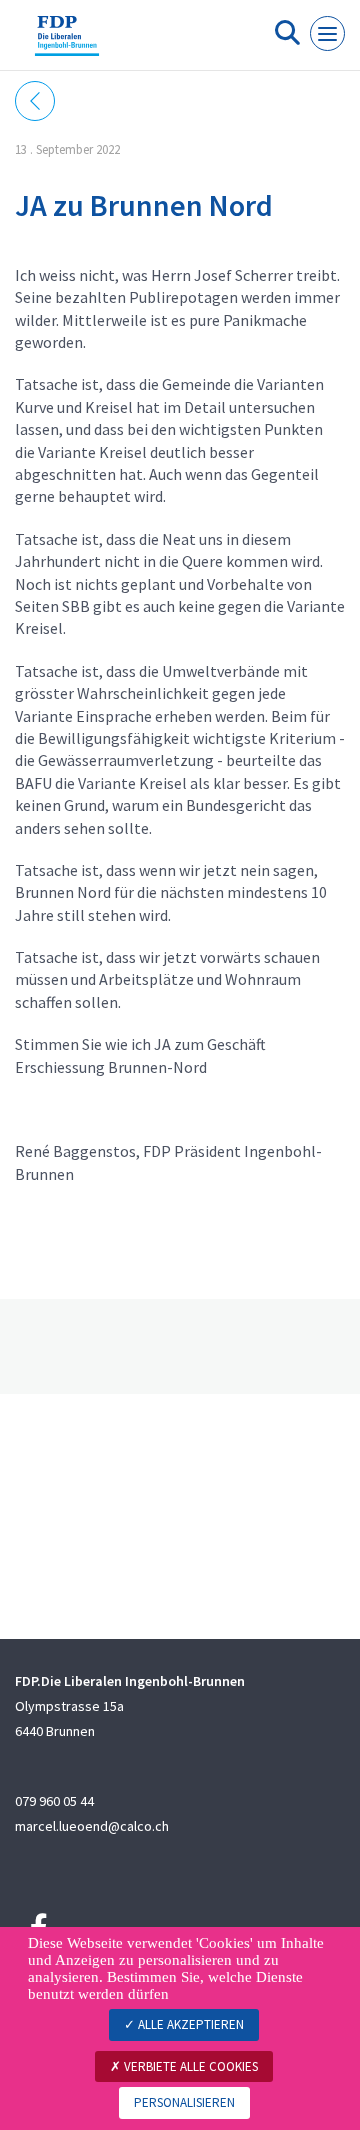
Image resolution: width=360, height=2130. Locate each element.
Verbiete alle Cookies (189, 2066)
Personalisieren (184, 2102)
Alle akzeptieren (189, 2024)
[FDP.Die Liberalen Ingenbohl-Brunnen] (67, 43)
